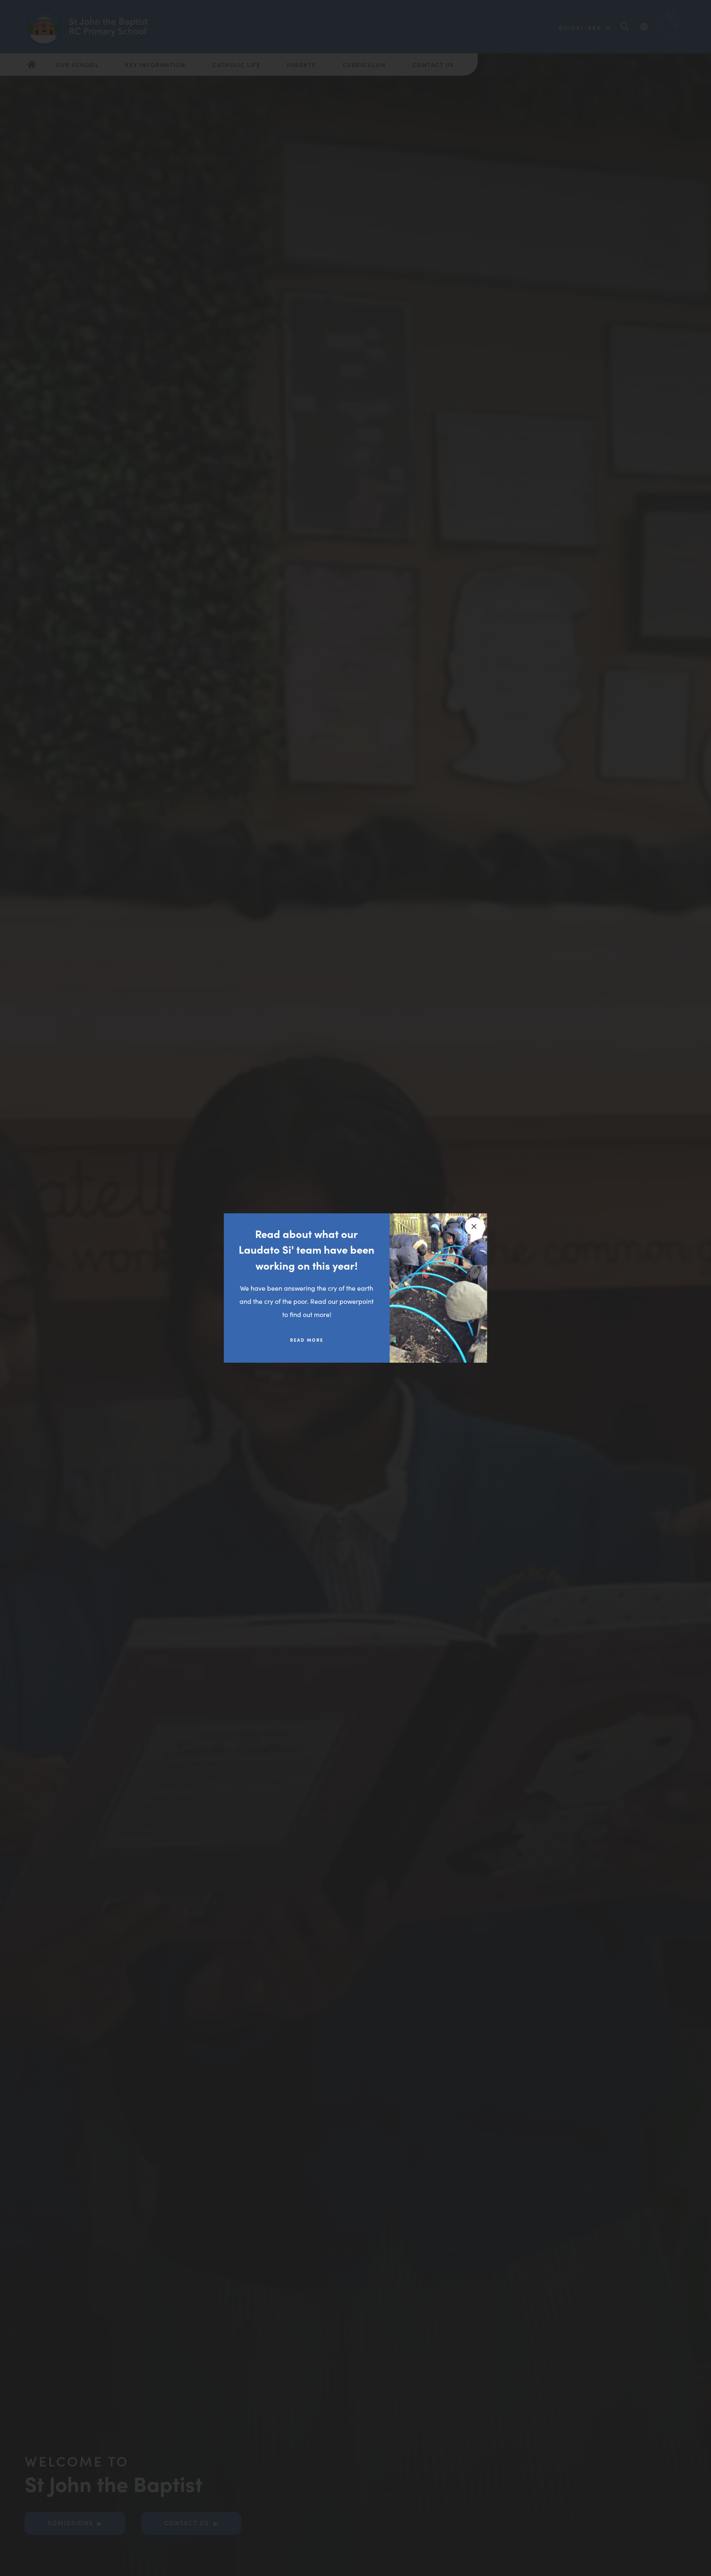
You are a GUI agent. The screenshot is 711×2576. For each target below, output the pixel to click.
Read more (307, 1340)
